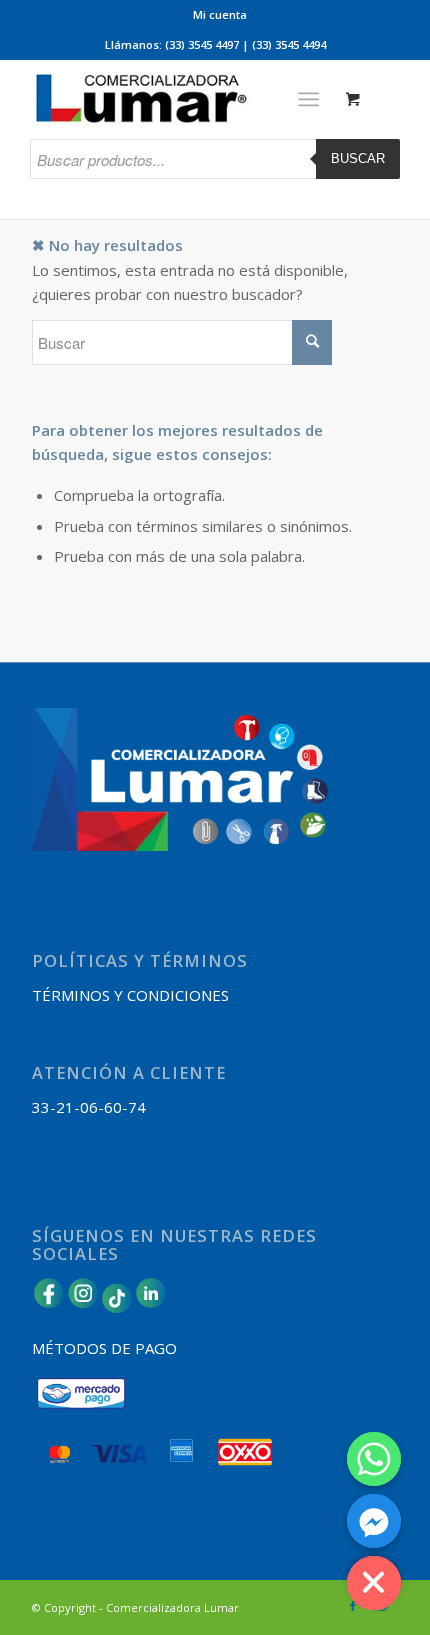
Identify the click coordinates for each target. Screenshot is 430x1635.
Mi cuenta (220, 14)
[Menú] (308, 99)
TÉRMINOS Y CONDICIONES (130, 995)
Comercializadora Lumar (172, 1607)
